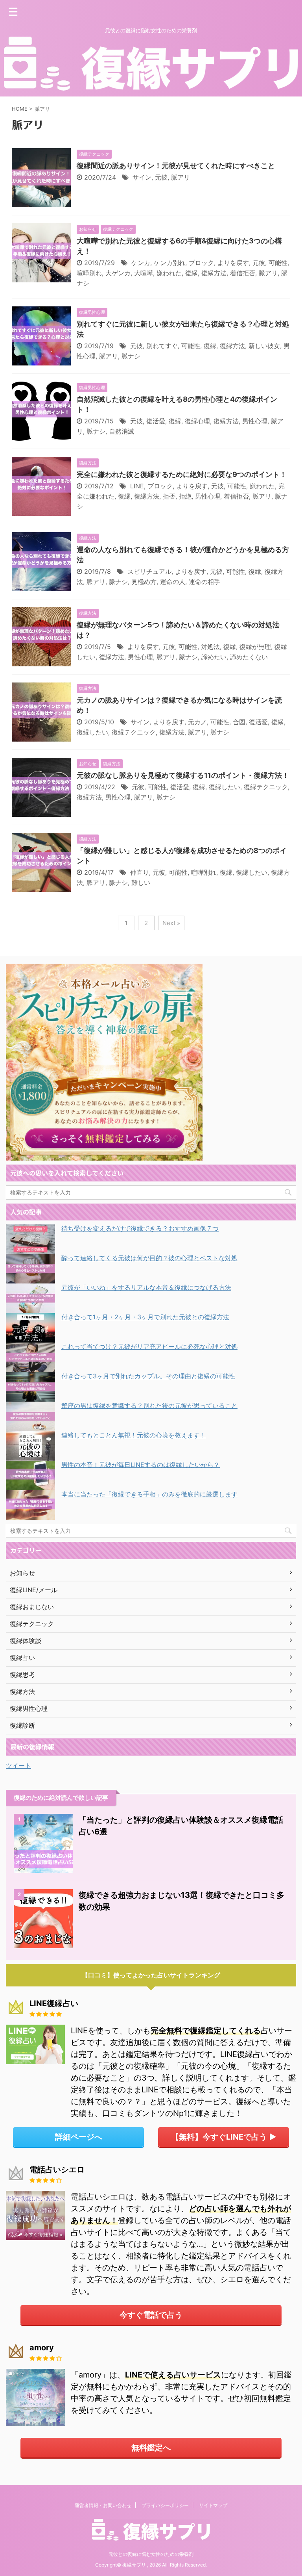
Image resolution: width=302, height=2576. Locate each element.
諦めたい (214, 657)
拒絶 (185, 496)
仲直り (140, 872)
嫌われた (169, 273)
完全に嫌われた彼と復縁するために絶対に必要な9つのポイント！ (182, 474)
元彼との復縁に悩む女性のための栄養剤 (151, 2554)
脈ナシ (131, 356)
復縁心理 (197, 421)
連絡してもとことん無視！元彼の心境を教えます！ (134, 1435)
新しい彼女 (264, 346)
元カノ (197, 722)
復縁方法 (214, 273)
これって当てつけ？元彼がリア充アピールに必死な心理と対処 (149, 1346)
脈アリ (180, 177)
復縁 (192, 273)
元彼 (161, 177)
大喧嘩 (144, 273)
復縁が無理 (255, 647)
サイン (142, 177)
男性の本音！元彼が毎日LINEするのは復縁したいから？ (141, 1465)
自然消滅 (122, 431)
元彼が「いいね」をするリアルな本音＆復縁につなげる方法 (146, 1287)
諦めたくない (249, 657)
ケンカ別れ (169, 263)
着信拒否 (243, 273)
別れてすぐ (162, 346)
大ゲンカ (118, 273)
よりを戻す (233, 263)
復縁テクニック (134, 732)
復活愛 (156, 421)
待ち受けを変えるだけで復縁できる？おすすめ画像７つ (140, 1228)
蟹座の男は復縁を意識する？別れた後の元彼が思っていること (149, 1406)
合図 (239, 722)
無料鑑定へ (151, 2448)
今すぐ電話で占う (151, 2315)
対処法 (210, 647)
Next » (171, 923)
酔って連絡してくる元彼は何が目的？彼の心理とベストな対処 (149, 1258)
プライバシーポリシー (165, 2505)
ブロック (201, 263)
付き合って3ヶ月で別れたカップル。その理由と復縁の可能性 (148, 1376)
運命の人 (173, 582)
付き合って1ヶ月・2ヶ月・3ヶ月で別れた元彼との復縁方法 (145, 1317)
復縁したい (92, 732)
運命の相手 (204, 582)
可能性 (278, 263)
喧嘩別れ (89, 273)
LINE (137, 486)
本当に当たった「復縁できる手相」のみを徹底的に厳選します (149, 1494)
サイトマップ (213, 2505)
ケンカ (141, 263)
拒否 (169, 496)
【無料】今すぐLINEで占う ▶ (224, 2137)
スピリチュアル (149, 571)
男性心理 (255, 421)
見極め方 (144, 582)
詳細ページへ (79, 2137)
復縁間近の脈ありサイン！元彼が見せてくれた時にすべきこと (176, 166)
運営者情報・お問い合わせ (103, 2505)
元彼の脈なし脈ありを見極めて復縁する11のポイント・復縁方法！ (183, 775)
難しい (141, 883)
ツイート (18, 1766)
